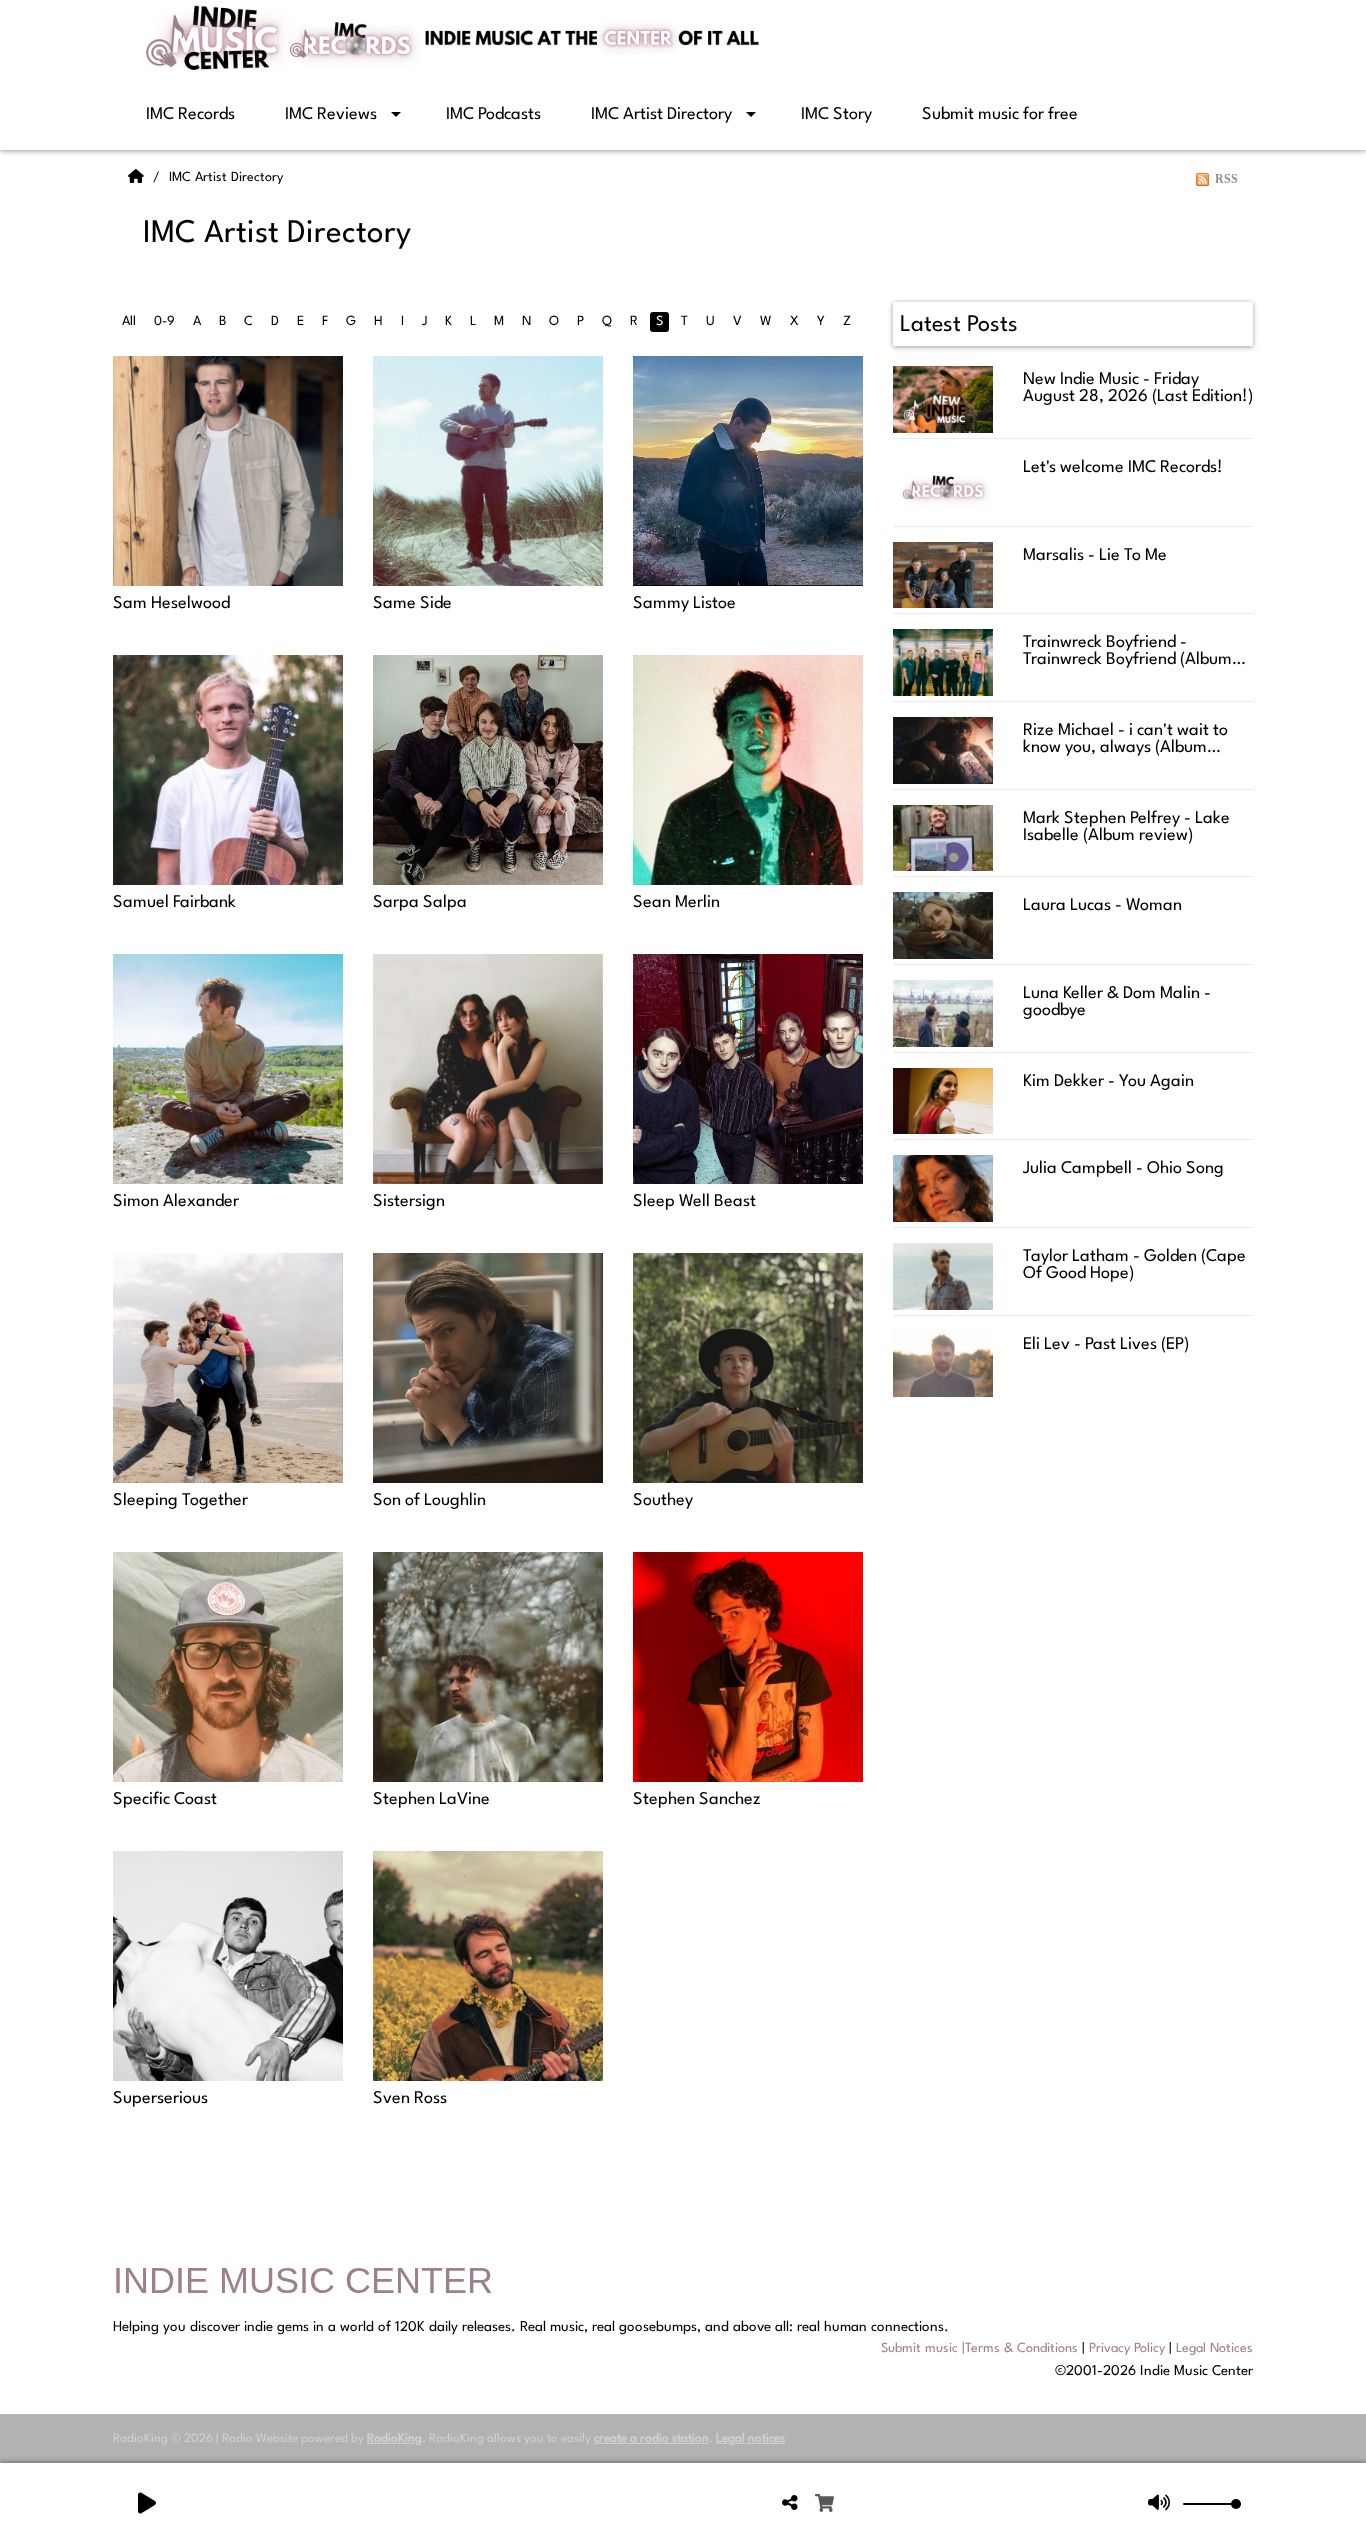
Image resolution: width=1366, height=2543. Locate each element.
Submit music (919, 2348)
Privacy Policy (1127, 2348)
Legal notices (750, 2439)
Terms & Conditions (1021, 2348)
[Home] (138, 177)
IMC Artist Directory (661, 114)
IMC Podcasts (493, 114)
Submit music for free (1000, 114)
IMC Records (190, 114)
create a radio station (651, 2439)
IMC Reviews (331, 114)
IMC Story (836, 114)
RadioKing (394, 2439)
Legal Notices (1214, 2348)
